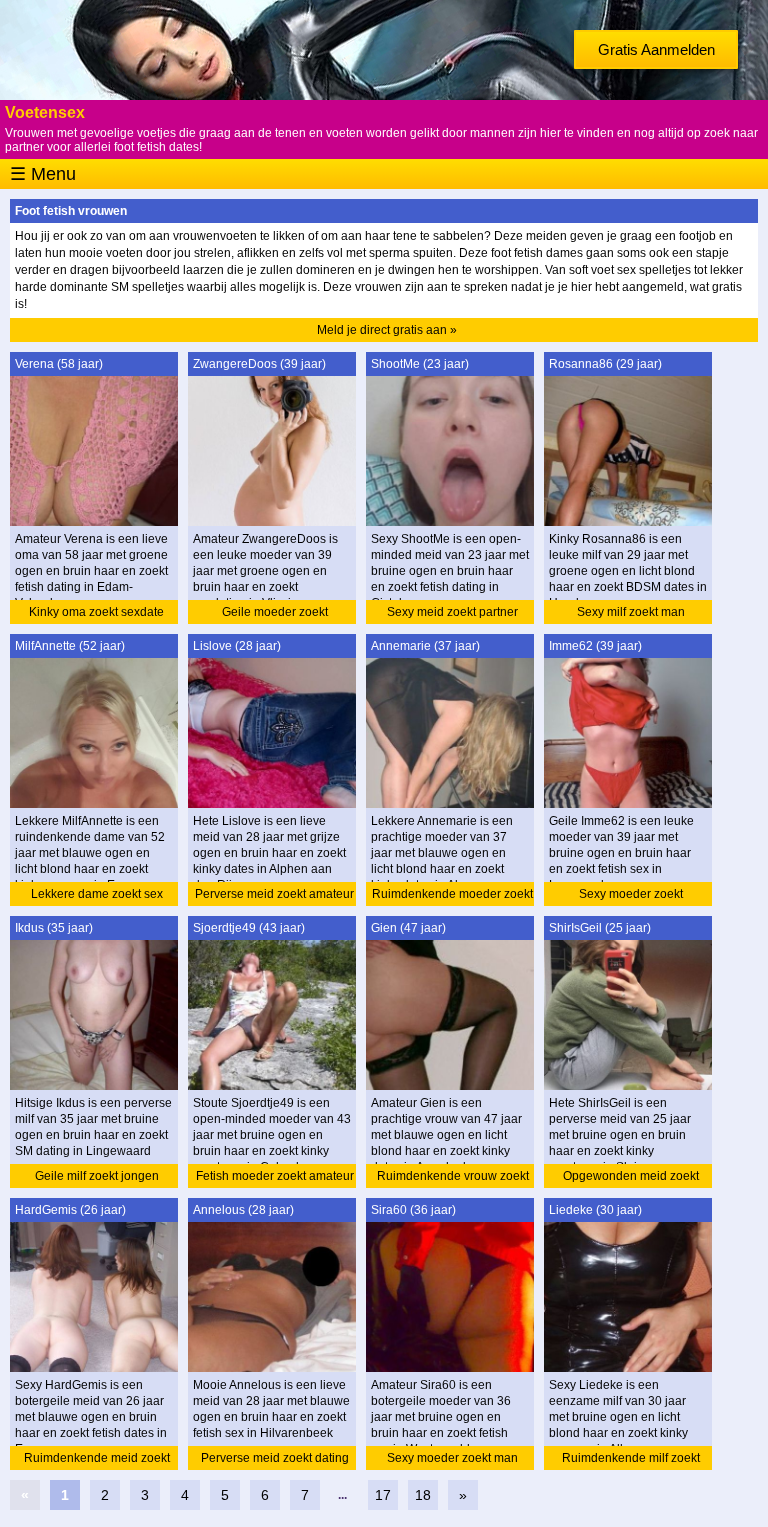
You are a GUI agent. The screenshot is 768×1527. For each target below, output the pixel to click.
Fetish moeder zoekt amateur (275, 1176)
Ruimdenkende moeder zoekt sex (452, 896)
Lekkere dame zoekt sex (97, 894)
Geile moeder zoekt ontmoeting (275, 614)
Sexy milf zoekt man (631, 612)
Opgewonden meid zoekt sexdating (631, 1178)
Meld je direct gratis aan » (387, 330)
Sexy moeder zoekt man (452, 1458)
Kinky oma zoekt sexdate (96, 612)
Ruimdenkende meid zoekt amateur (97, 1460)
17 (383, 1495)
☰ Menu (43, 174)
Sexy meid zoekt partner (452, 612)
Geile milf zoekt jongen (97, 1176)
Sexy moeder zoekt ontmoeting (631, 896)
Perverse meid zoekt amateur (274, 894)
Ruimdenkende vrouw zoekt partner (453, 1178)
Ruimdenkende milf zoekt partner (631, 1460)
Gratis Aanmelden (656, 49)
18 (423, 1495)
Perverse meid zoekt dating (275, 1458)
